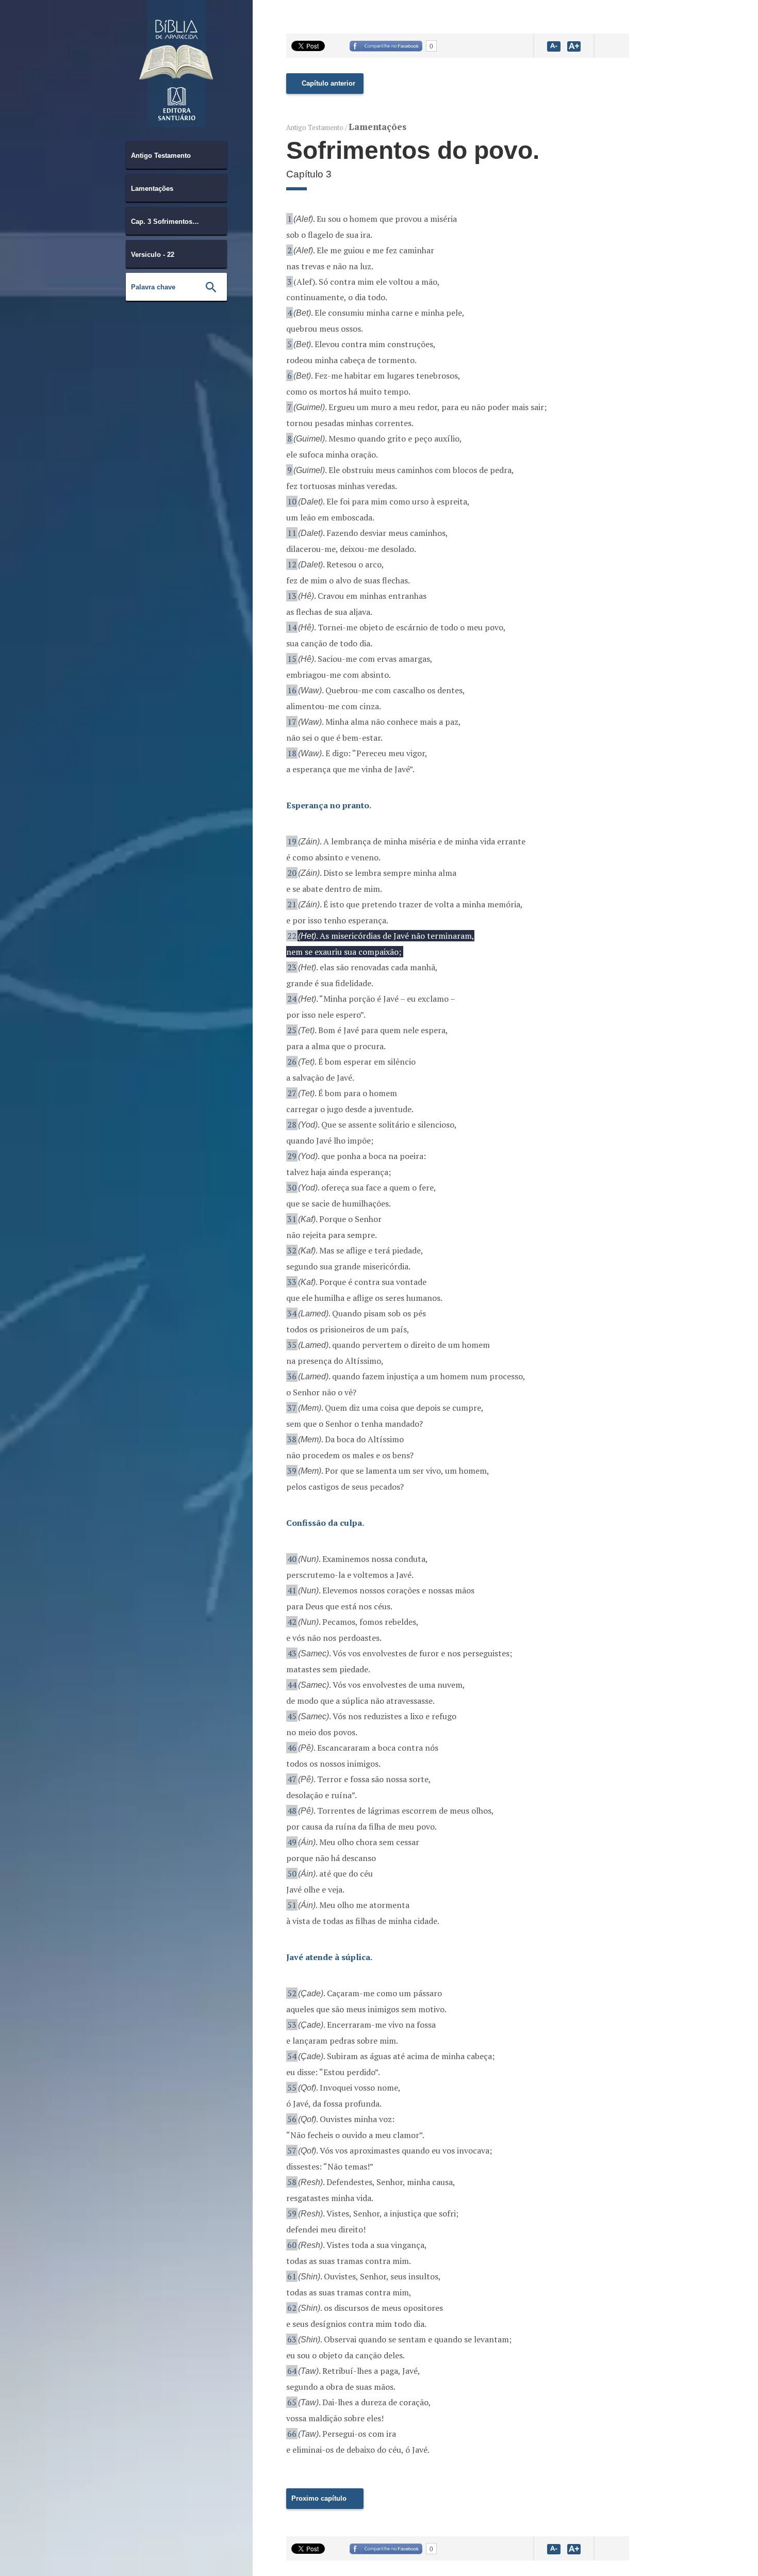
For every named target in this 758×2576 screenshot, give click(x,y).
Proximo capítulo (319, 2498)
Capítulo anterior (328, 83)
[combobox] (176, 155)
